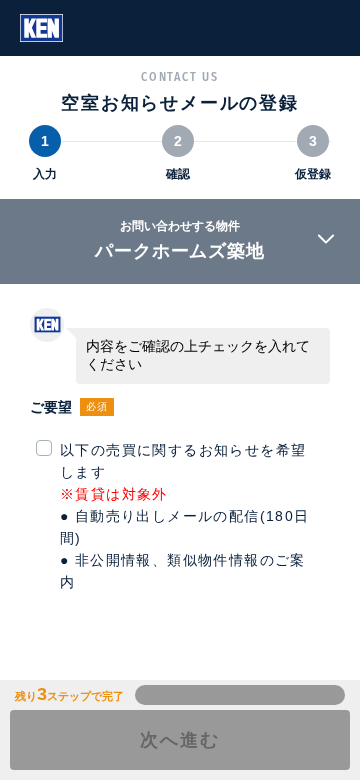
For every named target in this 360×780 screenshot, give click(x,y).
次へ (180, 740)
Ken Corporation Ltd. (41, 28)
